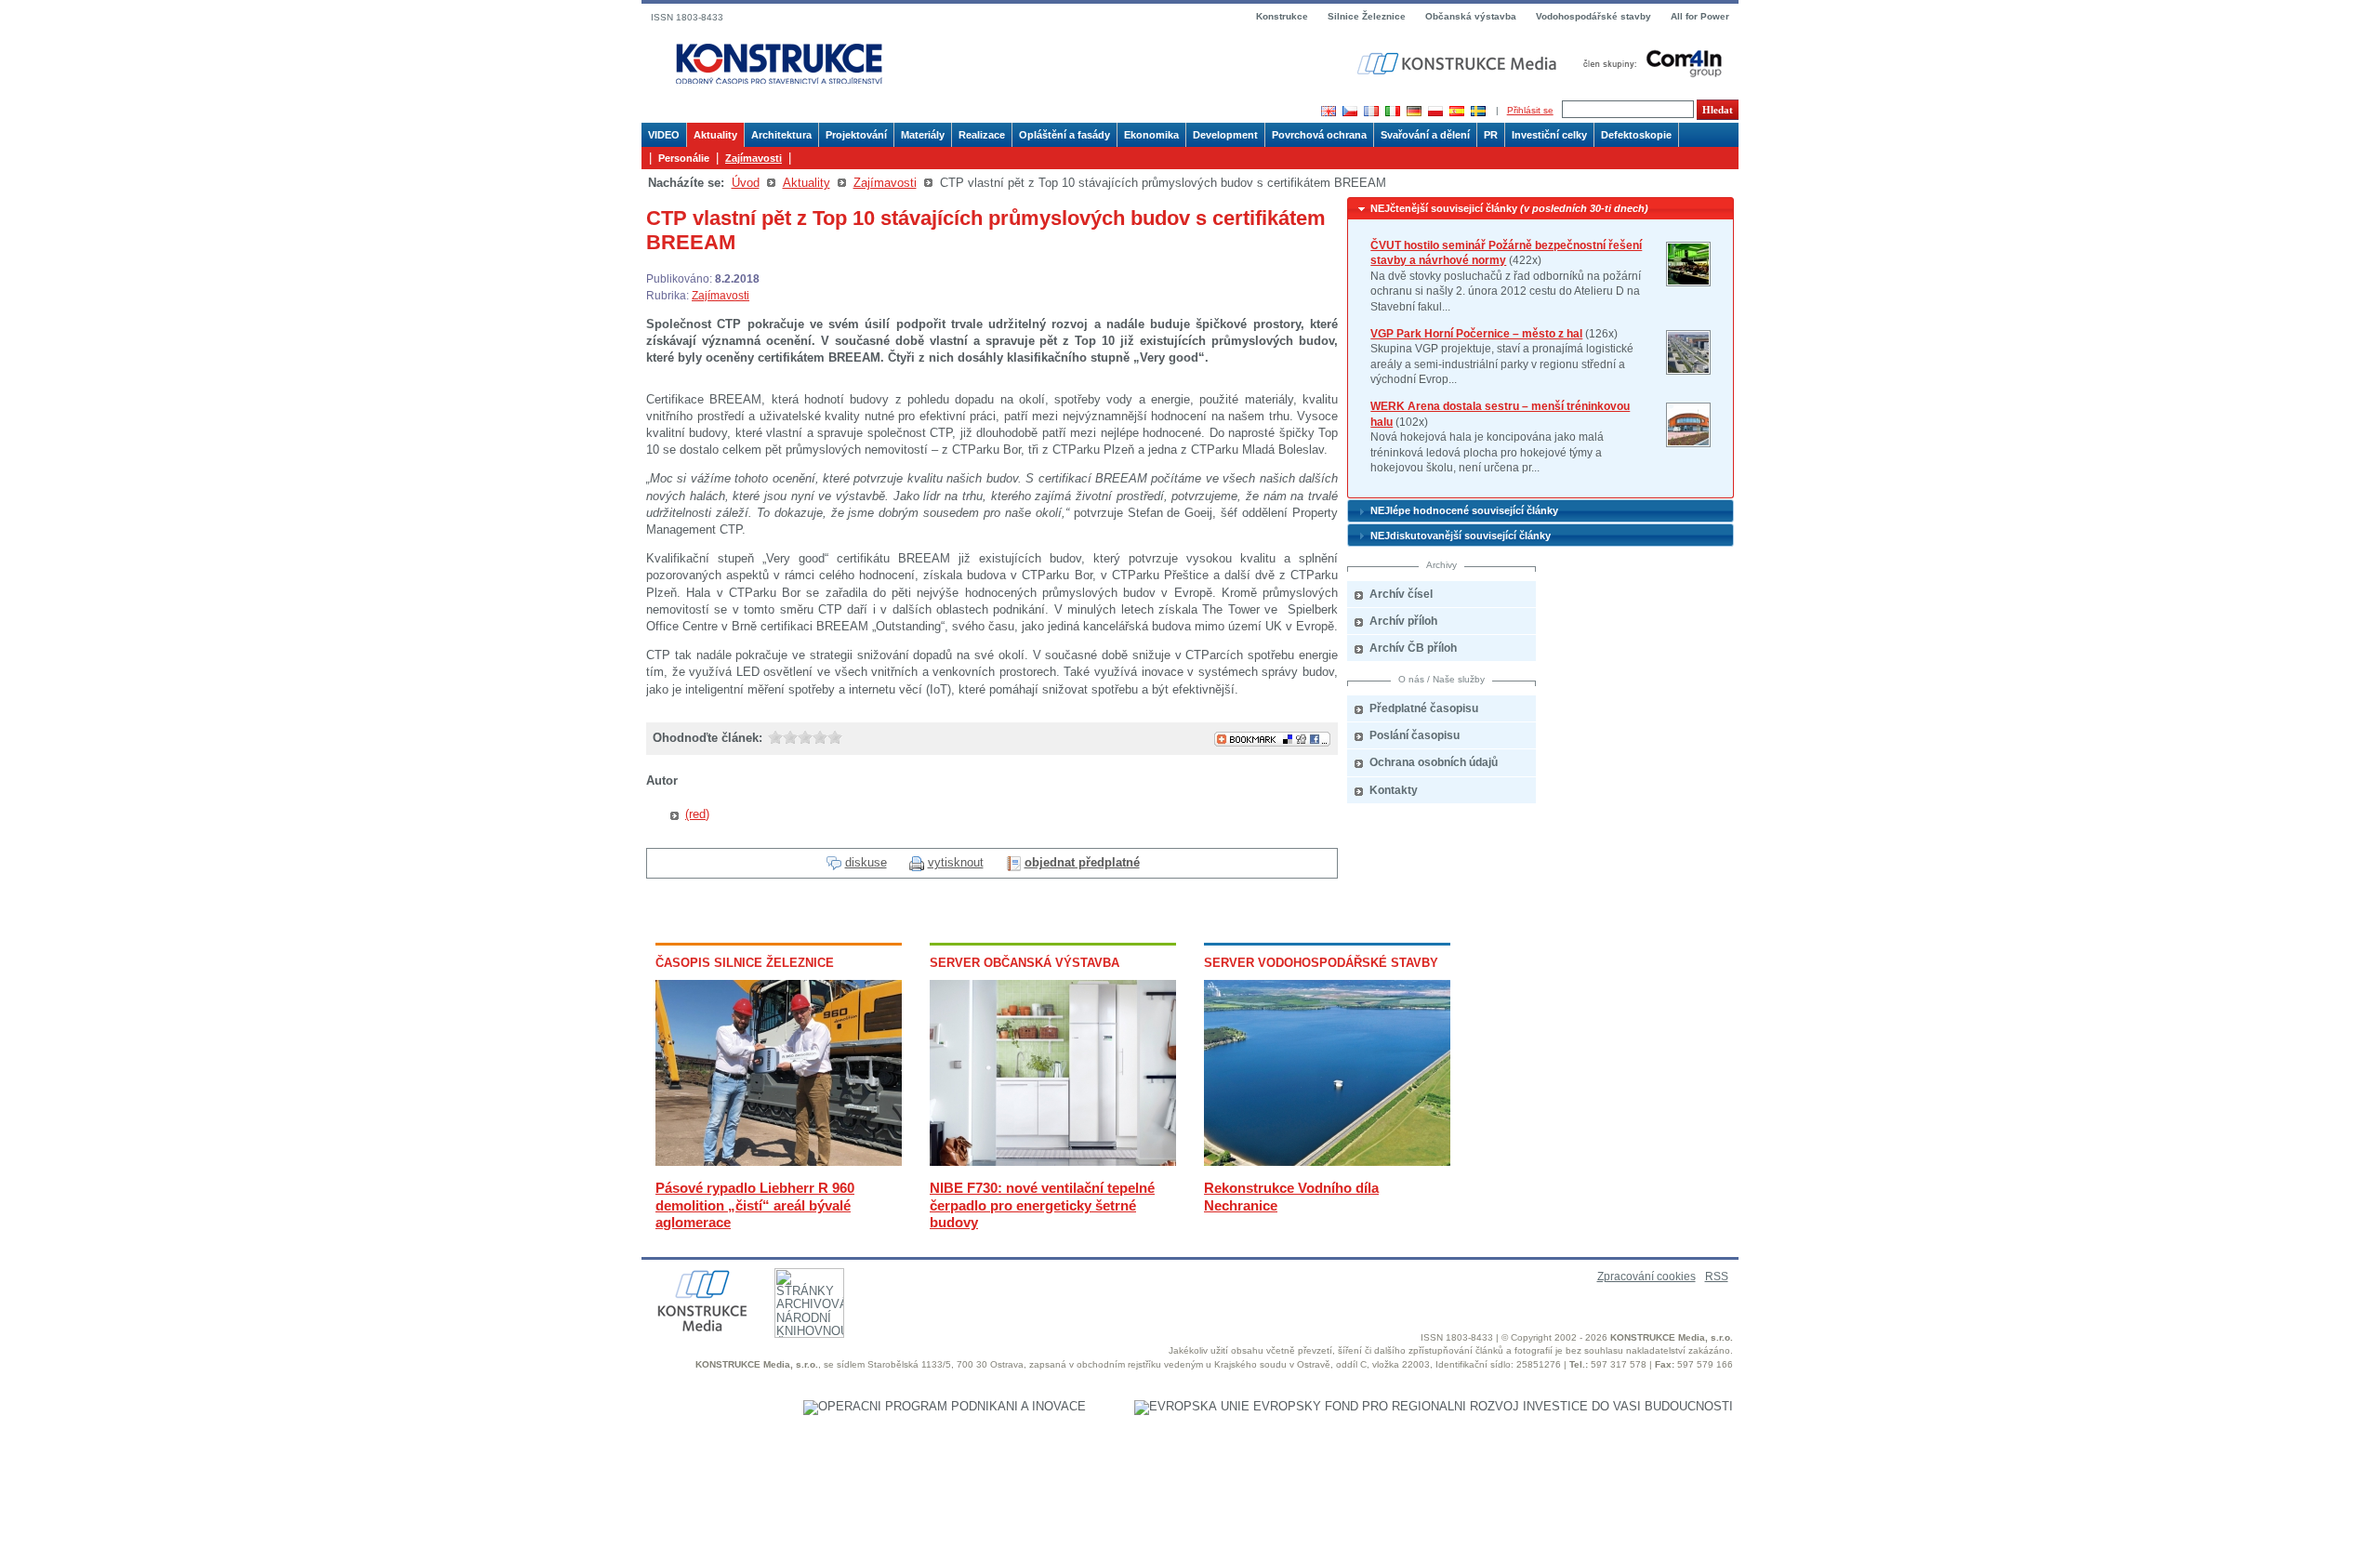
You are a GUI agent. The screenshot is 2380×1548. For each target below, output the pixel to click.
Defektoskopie (1636, 135)
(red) (697, 814)
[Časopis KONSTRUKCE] (779, 65)
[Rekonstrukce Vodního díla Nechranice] (1327, 1162)
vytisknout (956, 862)
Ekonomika (1151, 135)
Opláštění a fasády (1064, 135)
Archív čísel (1401, 594)
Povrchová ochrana (1319, 135)
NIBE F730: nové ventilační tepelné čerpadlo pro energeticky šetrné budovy (1042, 1204)
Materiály (923, 135)
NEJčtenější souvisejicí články (1509, 208)
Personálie (684, 158)
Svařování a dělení (1425, 135)
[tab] (1540, 209)
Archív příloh (1403, 621)
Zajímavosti (754, 158)
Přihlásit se (1530, 110)
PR (1491, 135)
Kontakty (1394, 790)
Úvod (746, 183)
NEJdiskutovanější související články (1461, 536)
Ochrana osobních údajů (1434, 762)
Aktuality (715, 135)
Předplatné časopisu (1424, 708)
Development (1225, 135)
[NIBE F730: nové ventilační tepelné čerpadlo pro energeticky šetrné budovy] (1053, 1162)
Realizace (982, 135)
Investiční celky (1549, 135)
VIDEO (664, 135)
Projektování (856, 135)
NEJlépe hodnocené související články (1464, 510)
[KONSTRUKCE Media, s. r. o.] (1459, 64)
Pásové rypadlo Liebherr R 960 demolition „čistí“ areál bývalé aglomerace (755, 1204)
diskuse (866, 862)
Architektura (781, 135)
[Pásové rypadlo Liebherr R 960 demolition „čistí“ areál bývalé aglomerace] (779, 1162)
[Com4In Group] (1648, 63)
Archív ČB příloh (1413, 648)
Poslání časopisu (1415, 735)
